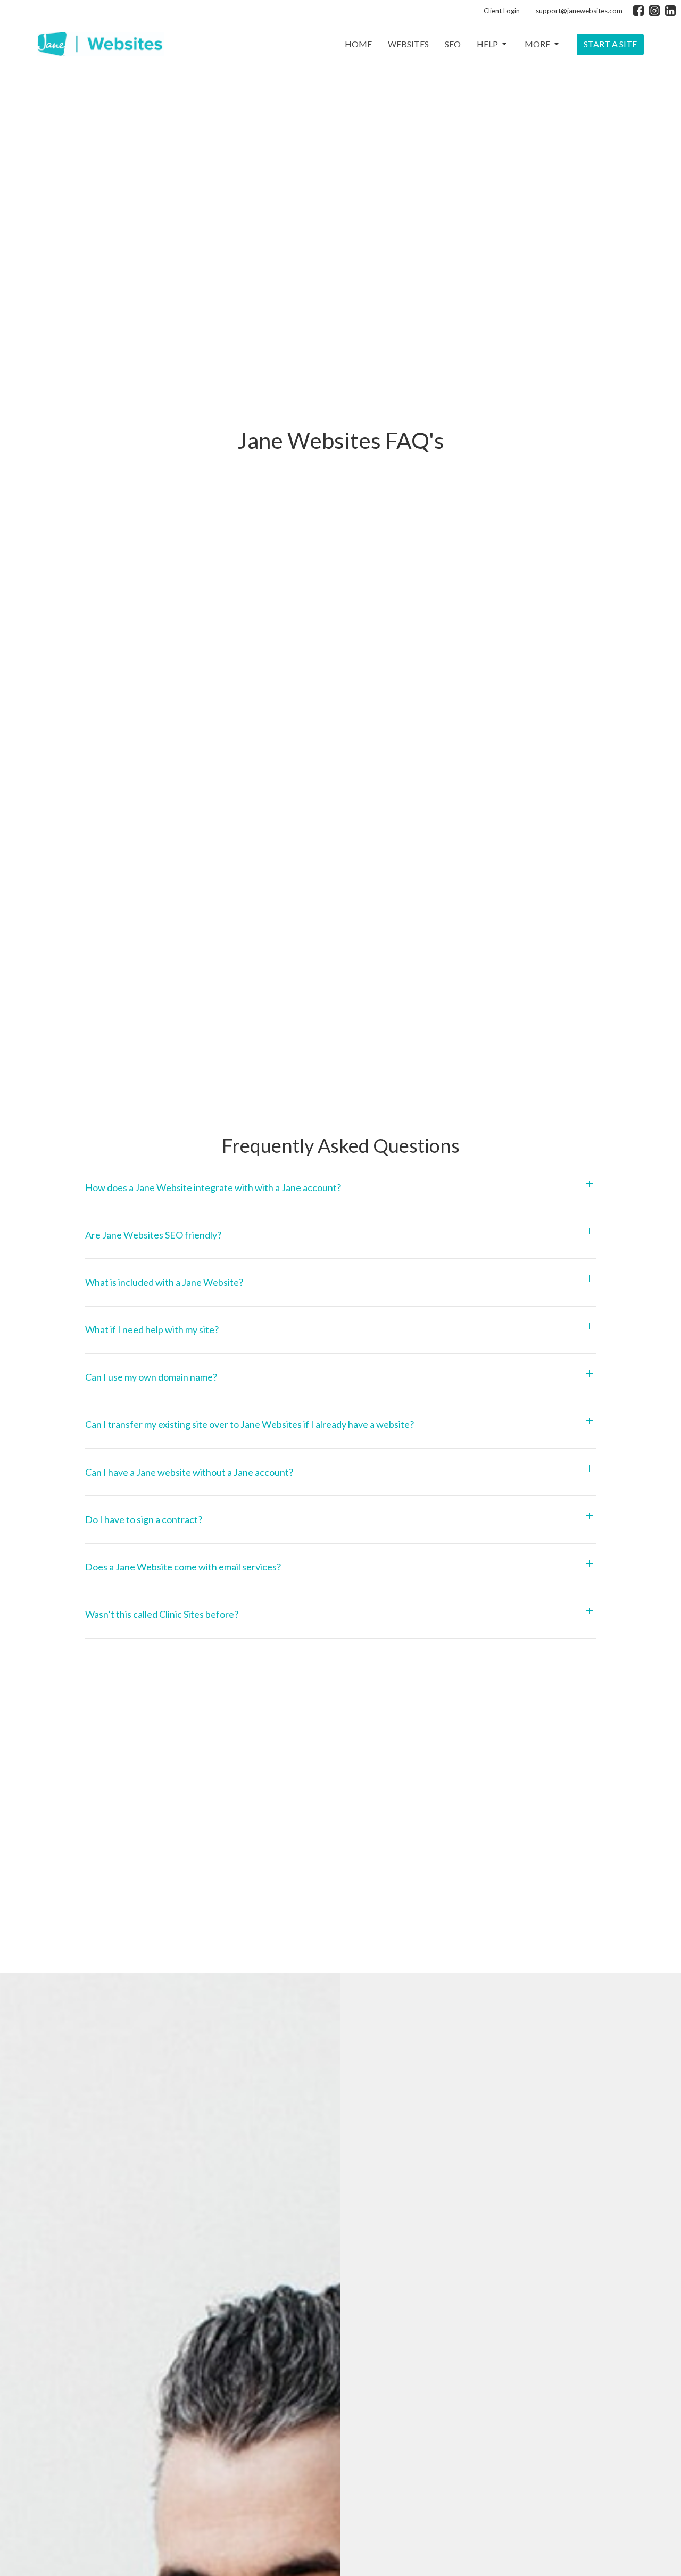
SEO (453, 44)
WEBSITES (408, 44)
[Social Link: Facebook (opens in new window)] (638, 11)
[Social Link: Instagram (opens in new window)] (654, 11)
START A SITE (610, 44)
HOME (358, 44)
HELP (487, 44)
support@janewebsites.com (579, 11)
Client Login (502, 11)
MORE (537, 44)
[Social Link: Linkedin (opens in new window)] (670, 11)
